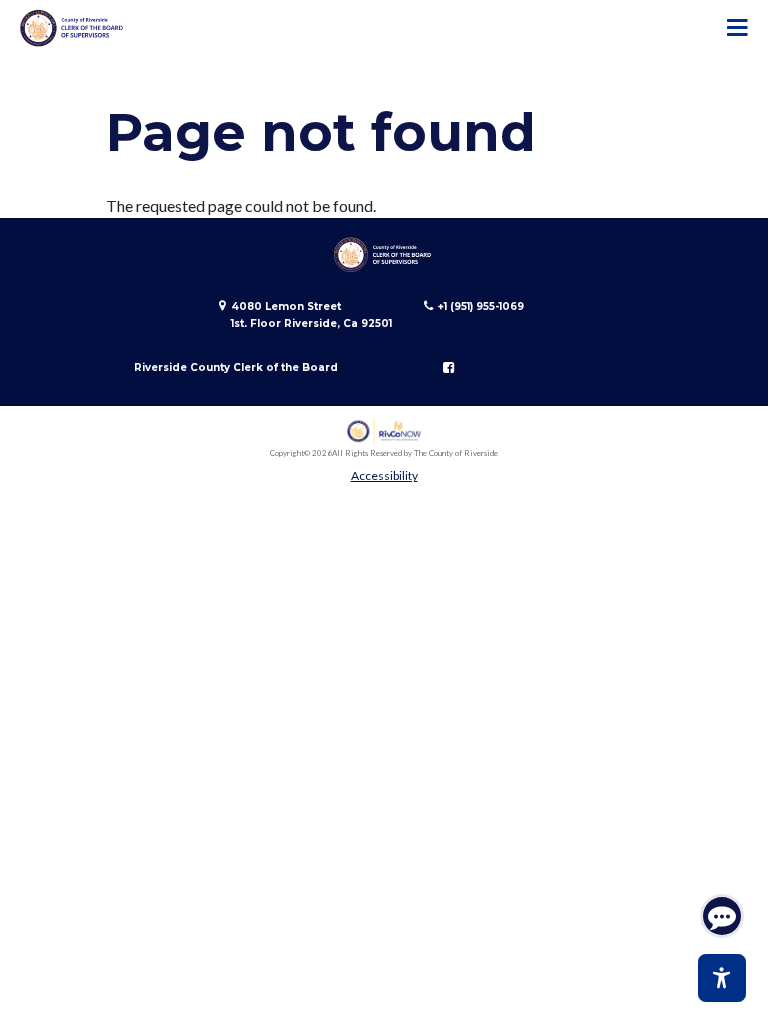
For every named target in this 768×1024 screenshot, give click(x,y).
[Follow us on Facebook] (448, 368)
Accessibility (384, 475)
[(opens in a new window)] (384, 431)
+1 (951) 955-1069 (481, 306)
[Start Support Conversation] (722, 916)
